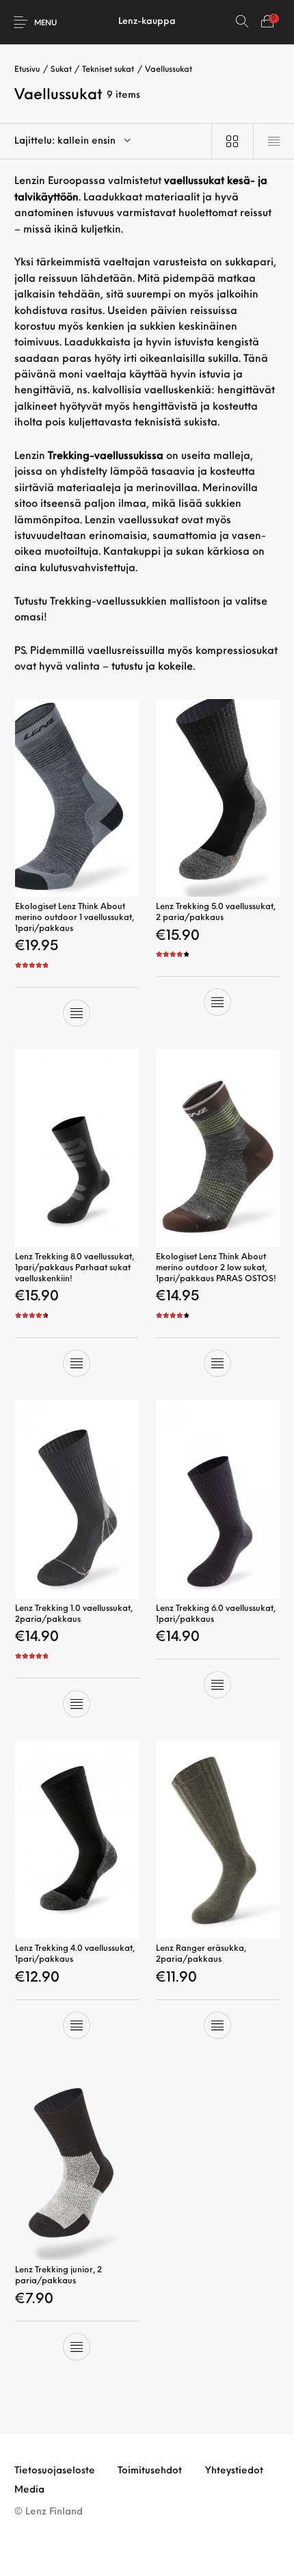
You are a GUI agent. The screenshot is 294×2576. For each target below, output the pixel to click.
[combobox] (106, 141)
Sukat (61, 70)
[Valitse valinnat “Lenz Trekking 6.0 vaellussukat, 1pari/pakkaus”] (217, 1685)
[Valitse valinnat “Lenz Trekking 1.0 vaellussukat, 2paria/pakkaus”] (77, 1704)
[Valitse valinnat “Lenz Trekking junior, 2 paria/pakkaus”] (77, 2347)
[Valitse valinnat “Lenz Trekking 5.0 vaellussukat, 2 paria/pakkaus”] (217, 1002)
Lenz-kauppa (147, 22)
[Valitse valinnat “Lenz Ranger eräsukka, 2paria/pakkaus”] (217, 2025)
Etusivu (27, 70)
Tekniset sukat (108, 70)
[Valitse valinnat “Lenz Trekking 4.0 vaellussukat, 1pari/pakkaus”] (77, 2025)
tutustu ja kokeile (152, 667)
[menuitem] (55, 2471)
